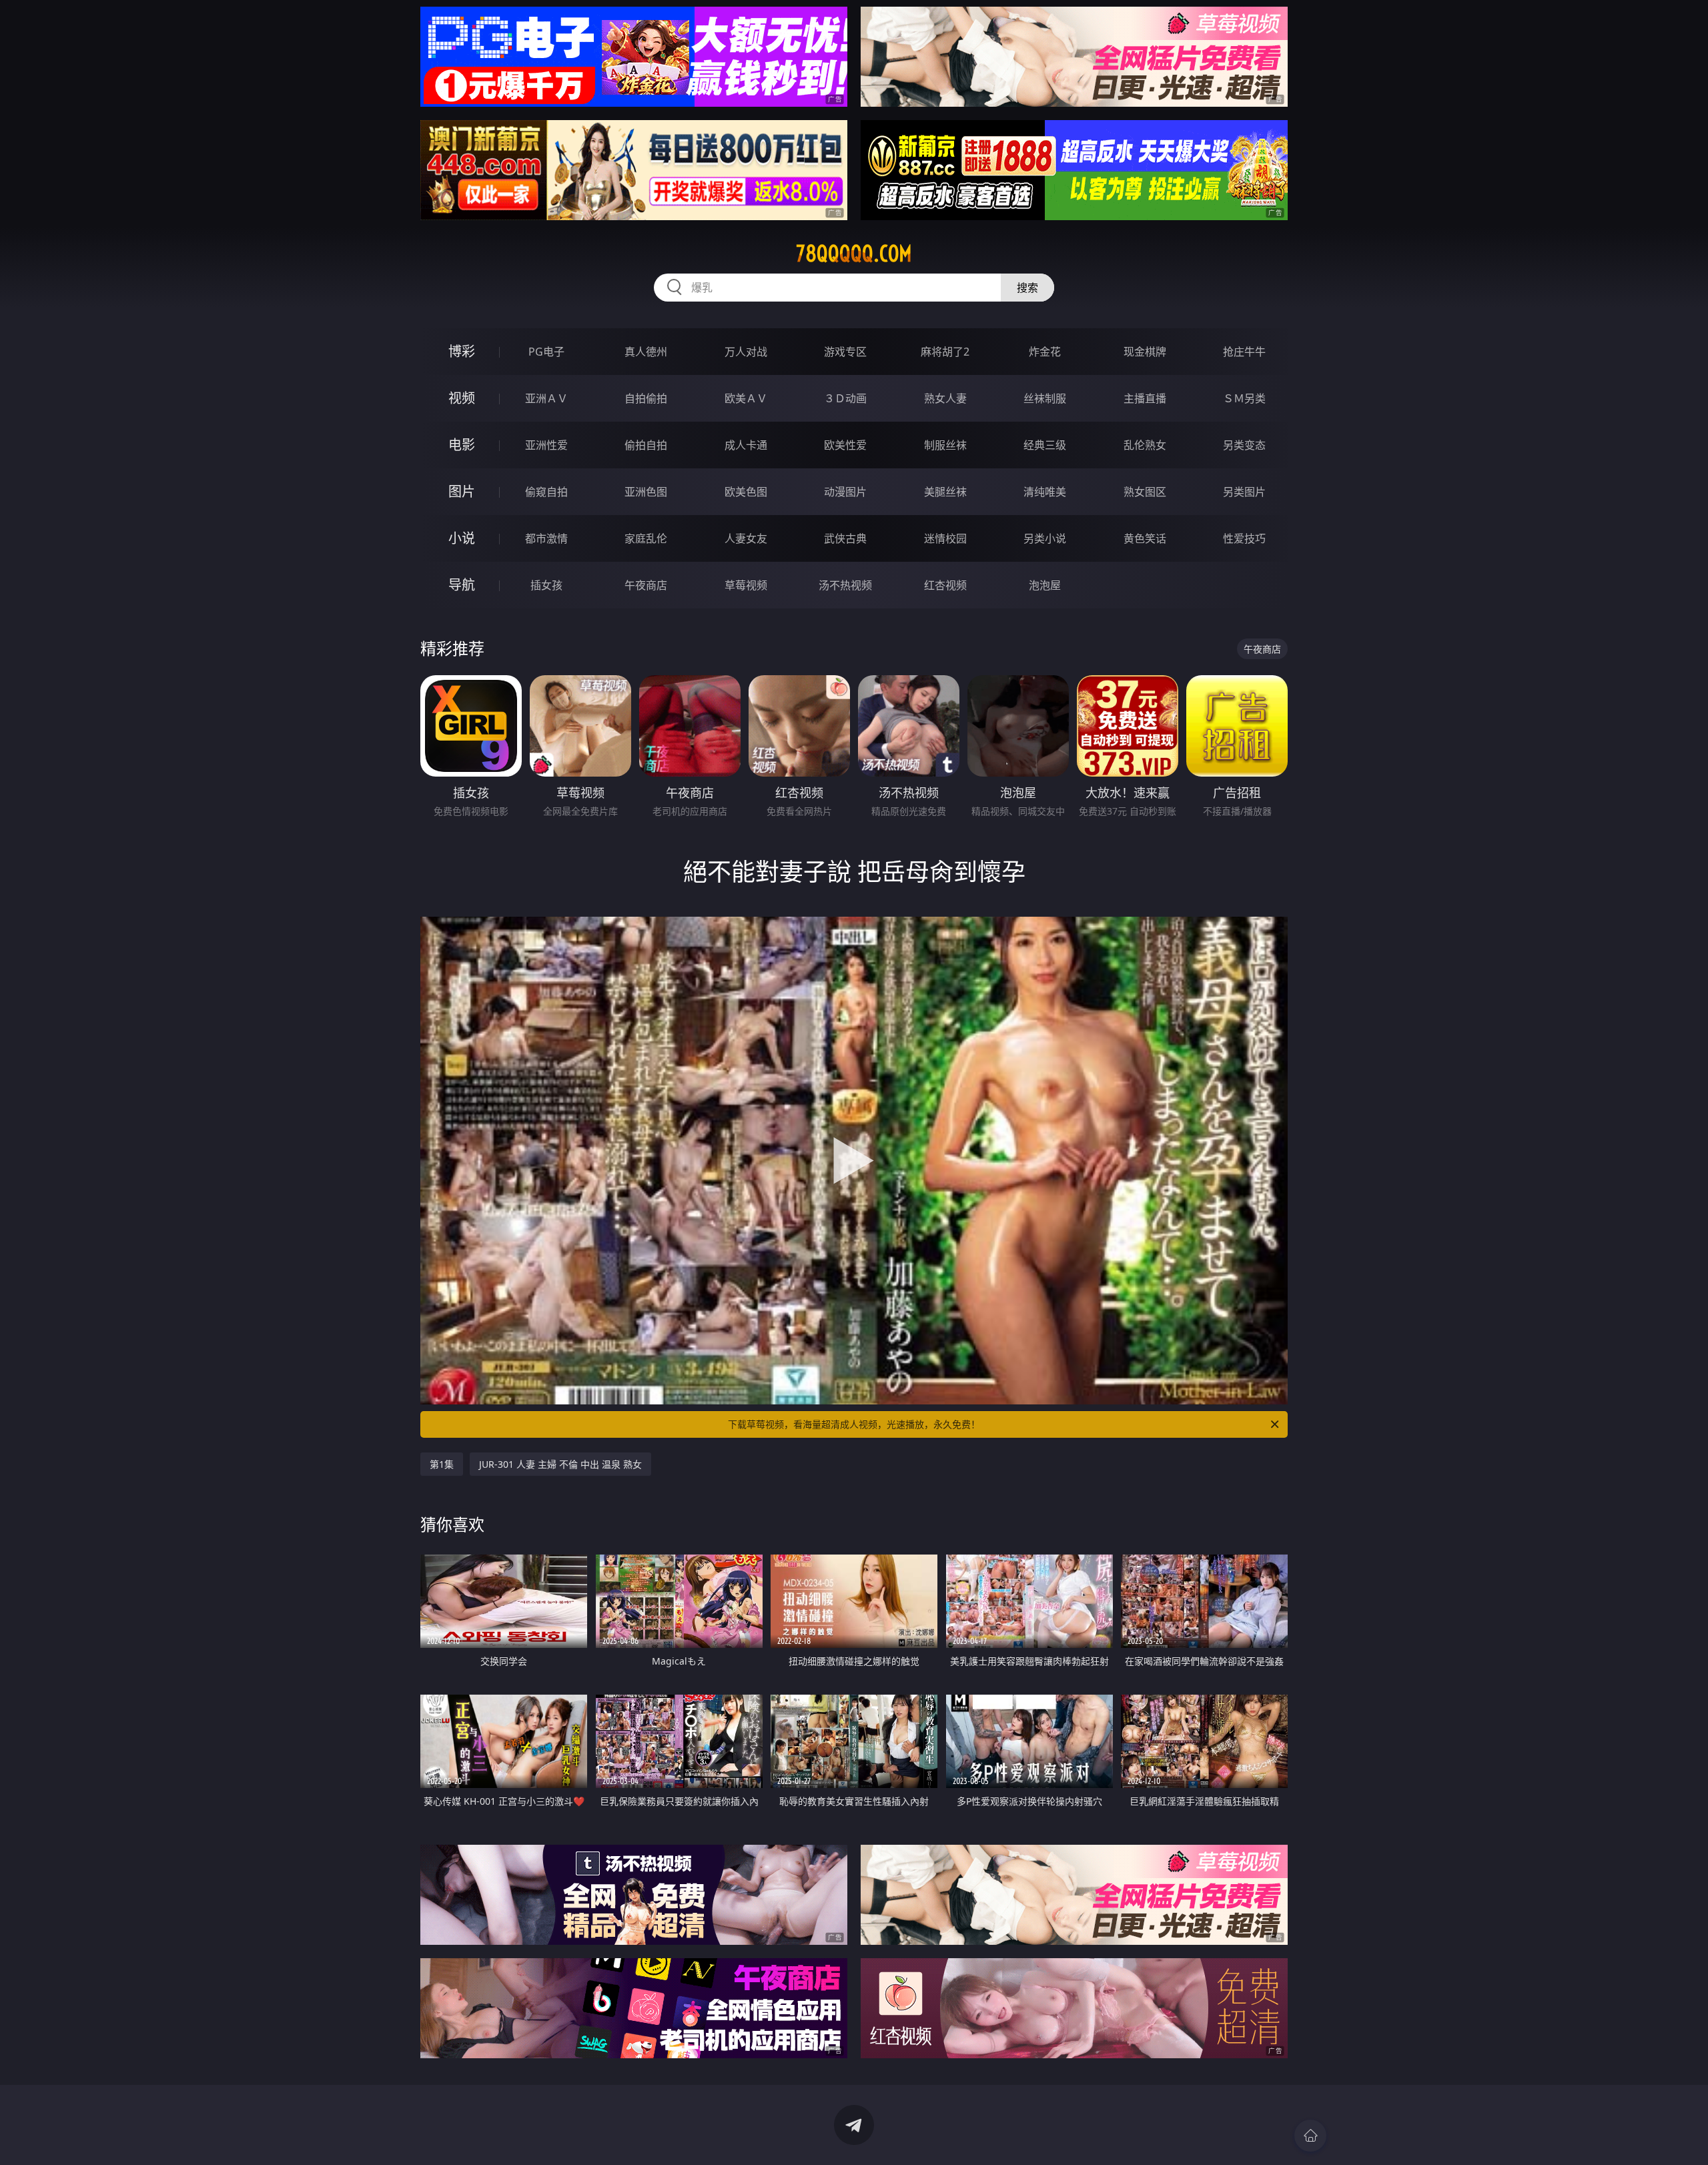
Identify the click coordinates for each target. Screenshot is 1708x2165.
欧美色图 (746, 492)
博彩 (462, 351)
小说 (462, 538)
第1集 (442, 1464)
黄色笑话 (1145, 538)
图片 (462, 491)
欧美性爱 (845, 445)
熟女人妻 (945, 398)
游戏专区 (845, 352)
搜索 (1027, 288)
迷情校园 (945, 538)
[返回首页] (1310, 2136)
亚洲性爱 (546, 445)
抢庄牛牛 (1244, 352)
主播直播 (1145, 398)
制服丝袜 (945, 445)
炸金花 (1045, 352)
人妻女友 (746, 538)
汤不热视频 (845, 585)
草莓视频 (746, 585)
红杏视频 (945, 585)
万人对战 (746, 352)
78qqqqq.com (854, 254)
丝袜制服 (1045, 398)
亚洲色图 (646, 492)
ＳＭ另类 (1244, 398)
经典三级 (1045, 445)
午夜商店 (646, 585)
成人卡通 (746, 445)
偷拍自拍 (646, 445)
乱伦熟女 (1145, 445)
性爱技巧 (1244, 538)
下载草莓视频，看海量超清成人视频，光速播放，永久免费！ (854, 1424)
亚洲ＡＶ (546, 398)
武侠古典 (845, 538)
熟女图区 (1145, 492)
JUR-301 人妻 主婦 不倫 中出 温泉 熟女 (560, 1464)
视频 (462, 398)
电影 (462, 445)
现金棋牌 (1145, 352)
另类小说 (1045, 538)
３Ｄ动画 (845, 398)
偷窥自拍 (546, 492)
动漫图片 (845, 492)
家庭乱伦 (646, 538)
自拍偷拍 (646, 398)
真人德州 (646, 352)
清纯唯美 (1045, 492)
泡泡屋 (1045, 585)
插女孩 (546, 585)
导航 (462, 585)
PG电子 (546, 352)
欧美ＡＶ (746, 398)
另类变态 (1244, 445)
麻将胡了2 (945, 352)
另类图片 (1244, 492)
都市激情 (546, 538)
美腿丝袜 (945, 492)
